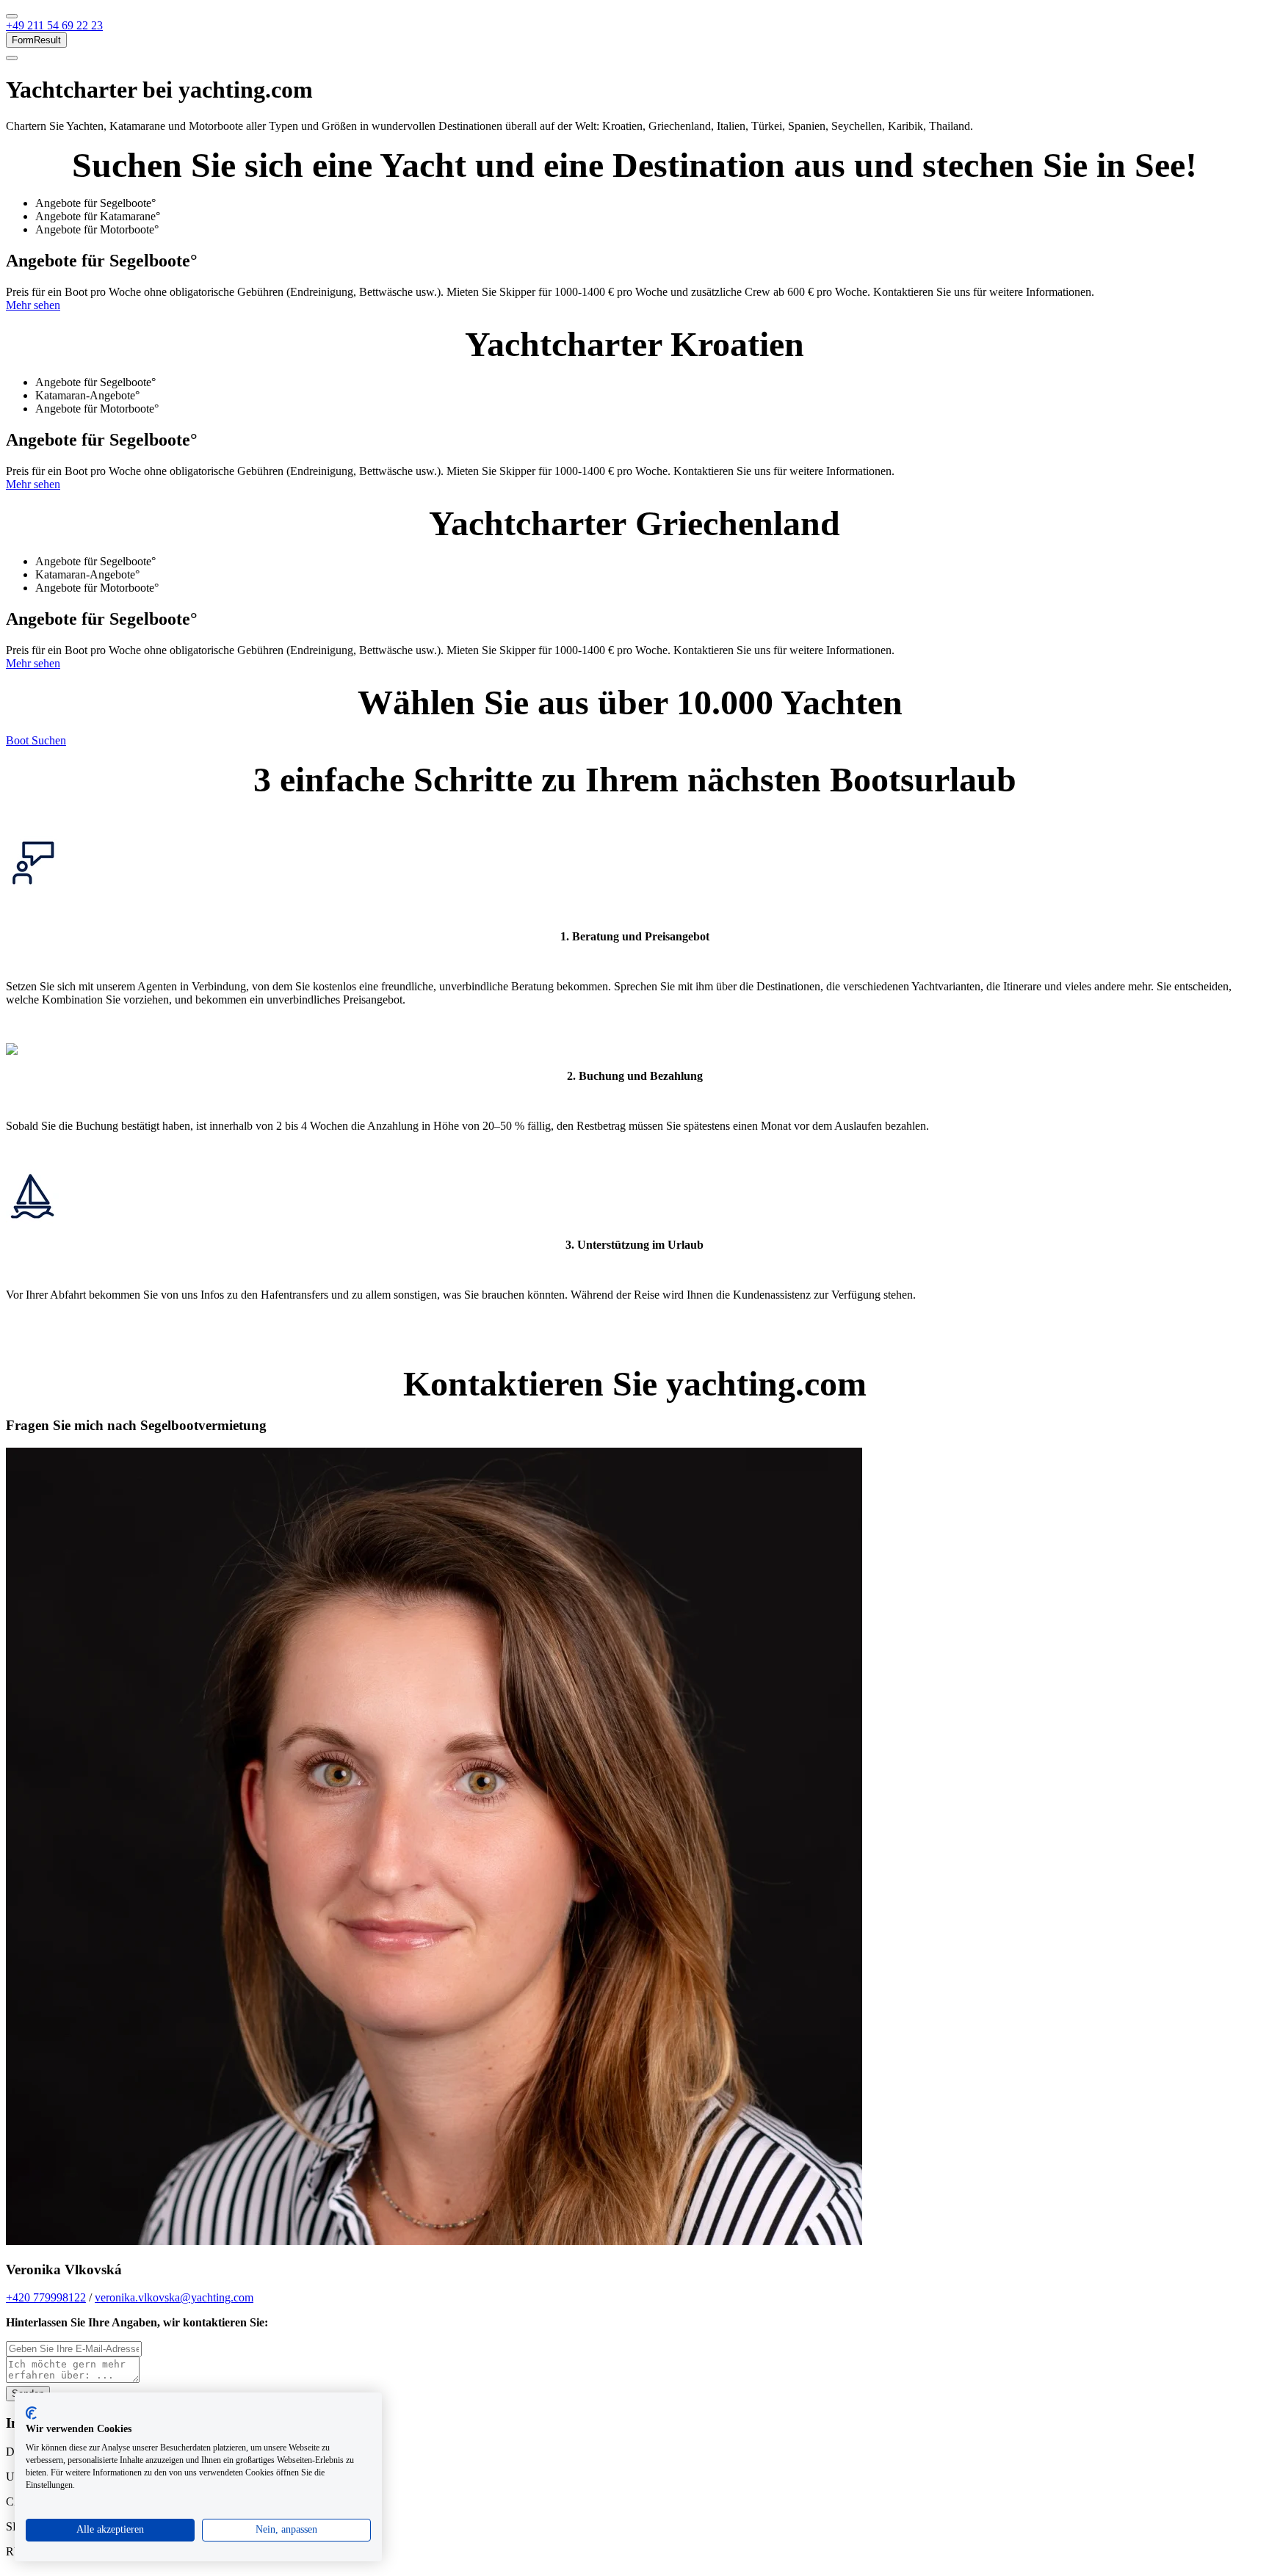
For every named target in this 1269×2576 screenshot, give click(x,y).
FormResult (36, 40)
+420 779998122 (46, 2297)
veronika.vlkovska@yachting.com (174, 2297)
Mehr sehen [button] (33, 305)
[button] (54, 25)
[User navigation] (12, 58)
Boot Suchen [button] (36, 740)
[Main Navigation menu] (12, 16)
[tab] (649, 203)
